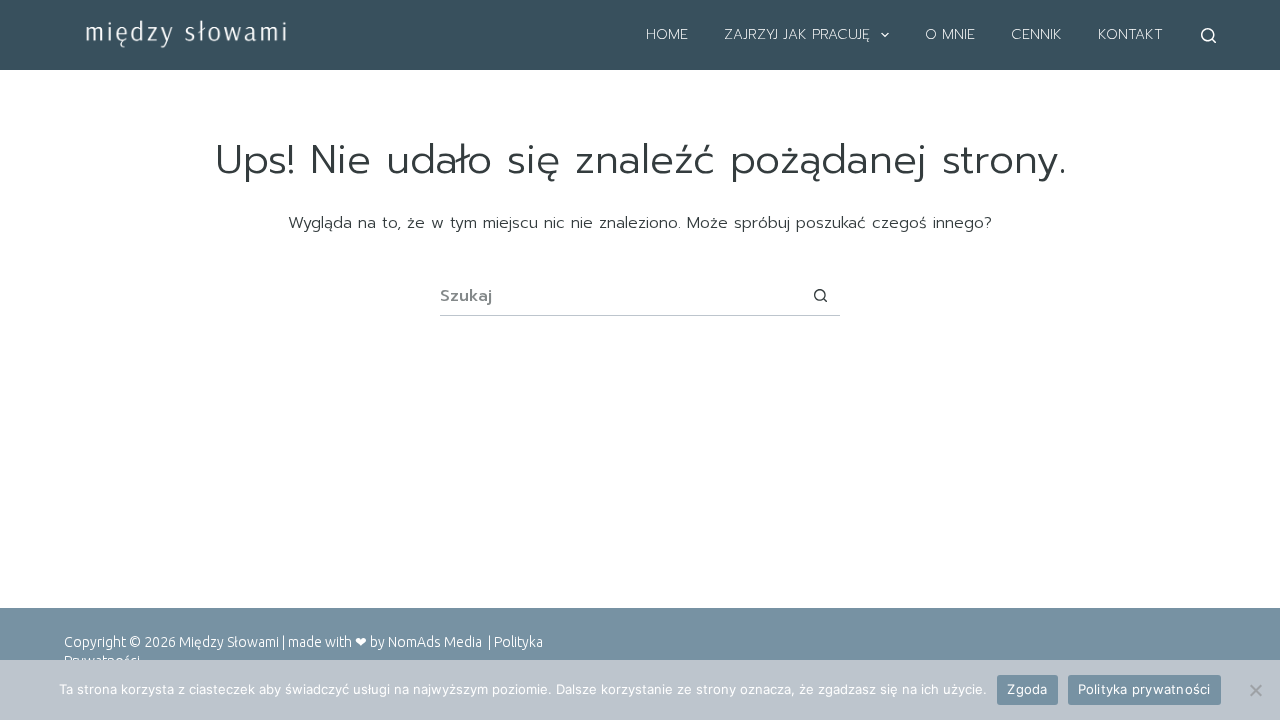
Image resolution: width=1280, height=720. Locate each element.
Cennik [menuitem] (1036, 34)
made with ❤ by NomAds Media (388, 642)
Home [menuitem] (667, 34)
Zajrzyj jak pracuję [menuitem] (797, 34)
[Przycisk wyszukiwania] (820, 296)
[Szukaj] (1208, 35)
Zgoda (1027, 689)
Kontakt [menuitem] (1130, 34)
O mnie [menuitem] (950, 34)
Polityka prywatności (1144, 689)
